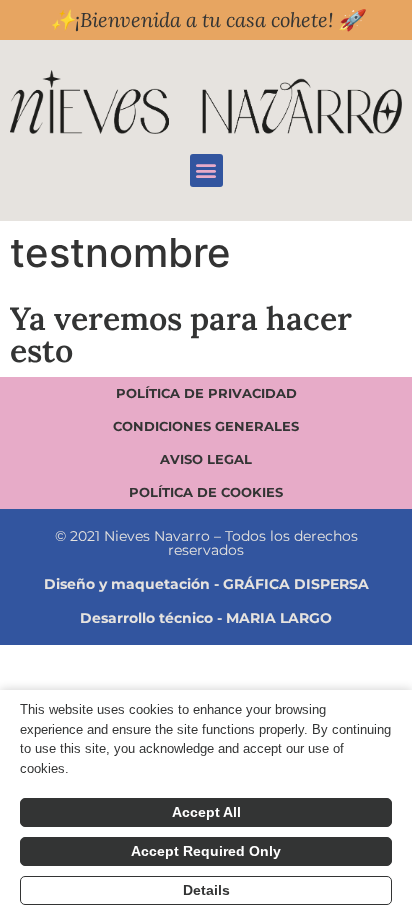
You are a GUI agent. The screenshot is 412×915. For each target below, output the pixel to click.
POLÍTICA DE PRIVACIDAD (206, 393)
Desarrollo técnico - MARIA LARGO (206, 618)
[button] (206, 170)
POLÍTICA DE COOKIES (206, 492)
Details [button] (206, 890)
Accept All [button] (206, 812)
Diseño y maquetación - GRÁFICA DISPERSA (206, 584)
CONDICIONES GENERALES (206, 426)
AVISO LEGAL (206, 459)
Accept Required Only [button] (206, 851)
